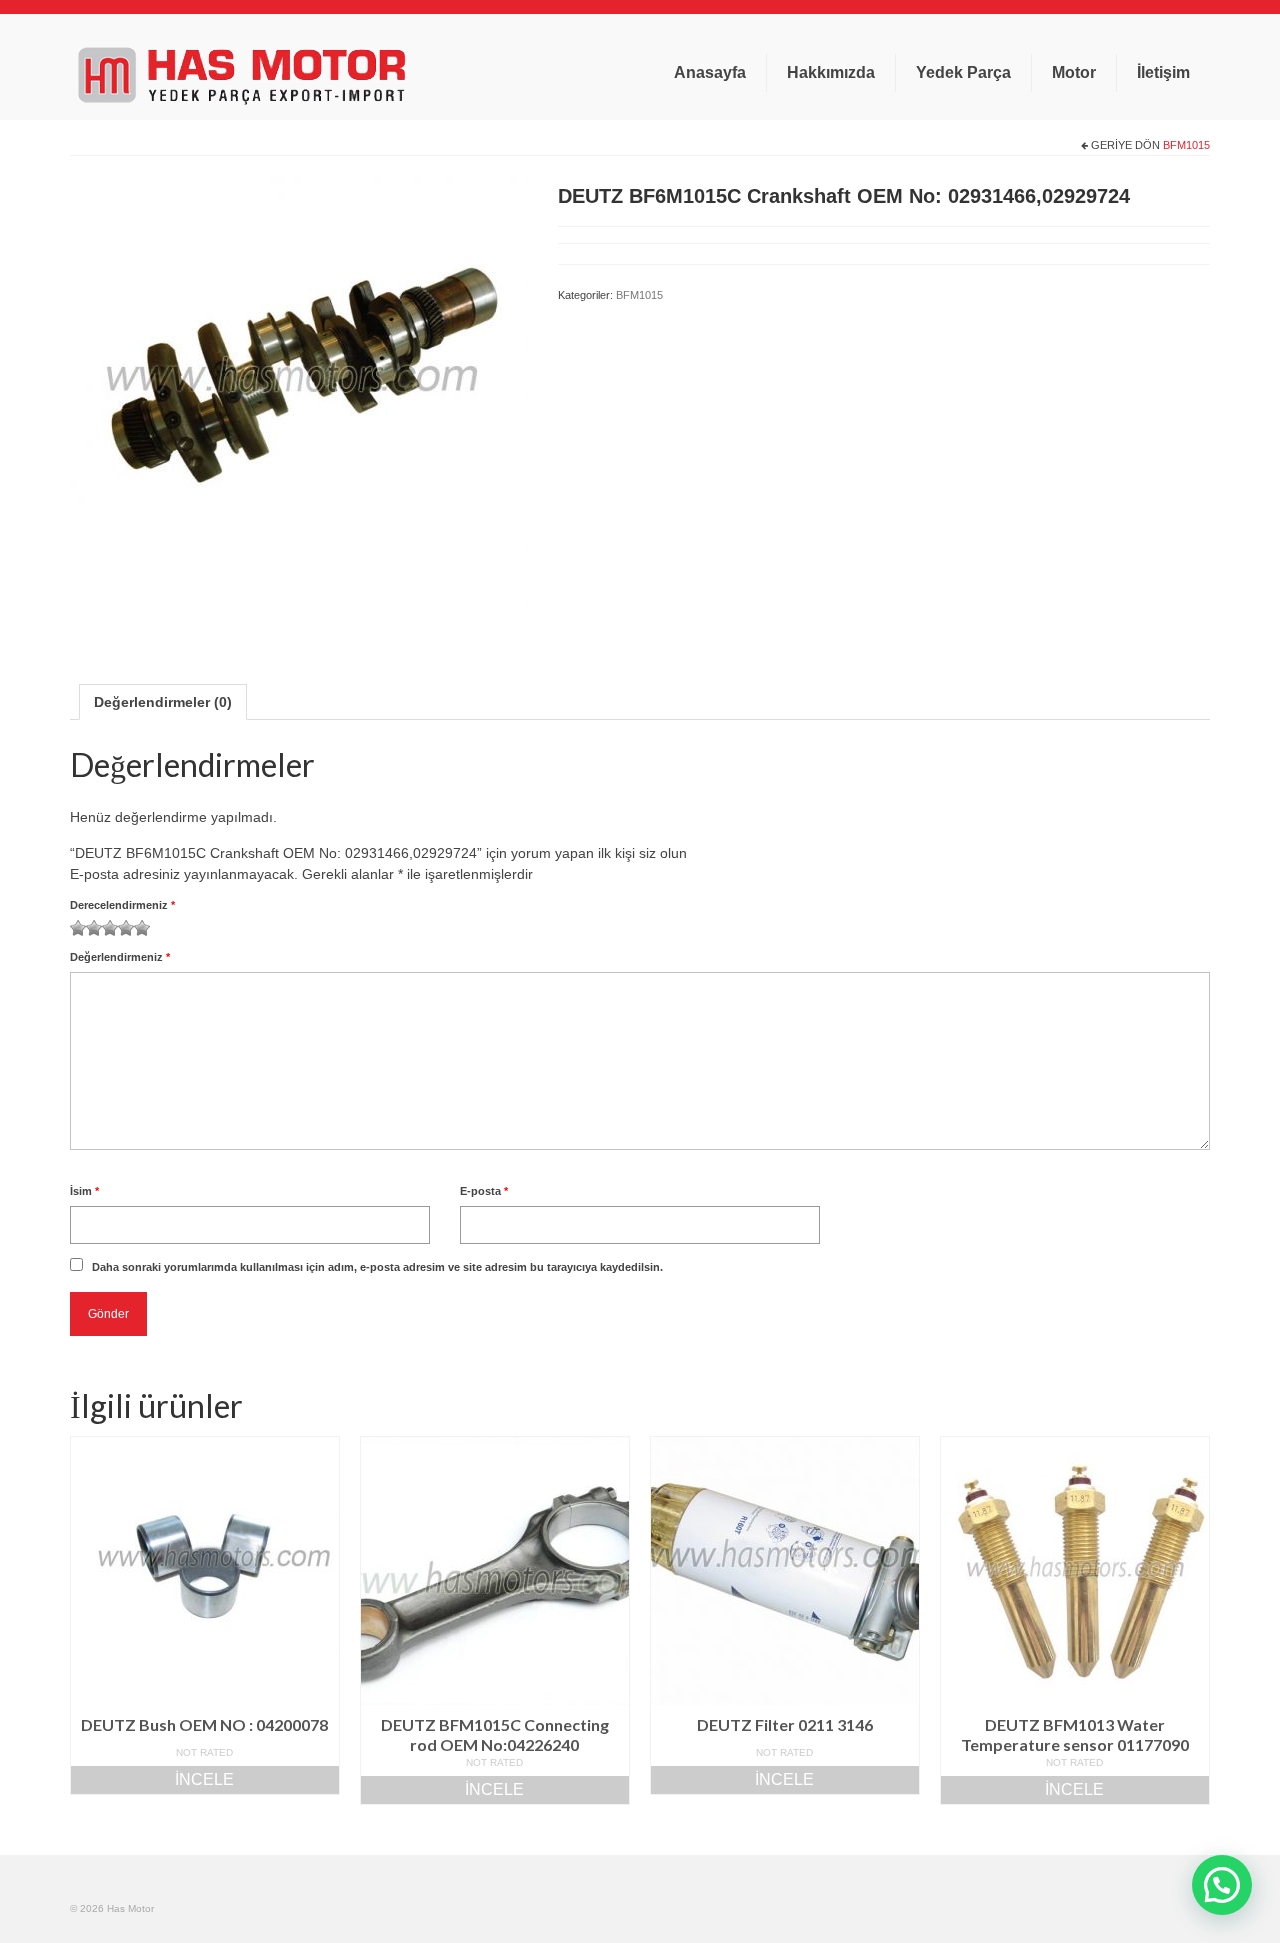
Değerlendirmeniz (120, 957)
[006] (299, 403)
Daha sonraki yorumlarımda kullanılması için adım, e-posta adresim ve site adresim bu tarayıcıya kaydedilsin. (377, 1267)
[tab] (163, 702)
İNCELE (204, 1779)
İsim (84, 1191)
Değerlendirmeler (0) (163, 702)
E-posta (484, 1191)
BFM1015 (1186, 145)
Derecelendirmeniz (122, 905)
